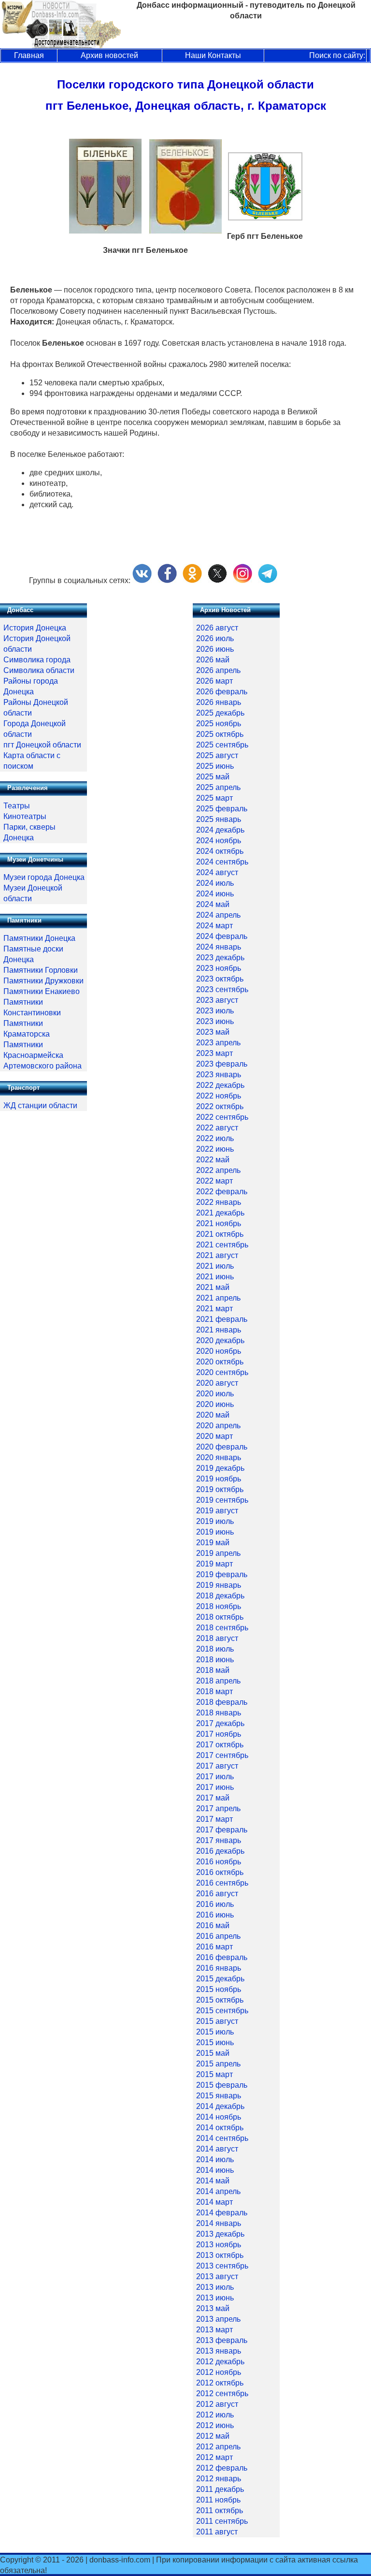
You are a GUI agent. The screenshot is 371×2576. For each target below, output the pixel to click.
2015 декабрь (220, 1979)
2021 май (213, 1287)
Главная (29, 55)
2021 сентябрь (222, 1245)
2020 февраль (222, 1447)
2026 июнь (215, 649)
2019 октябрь (220, 1489)
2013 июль (215, 2287)
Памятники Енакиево (42, 991)
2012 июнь (215, 2425)
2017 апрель (218, 1808)
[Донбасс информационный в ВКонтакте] (142, 580)
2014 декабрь (220, 2106)
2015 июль (215, 2032)
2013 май (213, 2308)
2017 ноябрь (219, 1734)
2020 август (217, 1383)
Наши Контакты (213, 55)
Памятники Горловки (41, 970)
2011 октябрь (220, 2510)
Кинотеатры (25, 816)
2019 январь (219, 1585)
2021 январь (219, 1330)
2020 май (213, 1415)
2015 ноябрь (219, 1989)
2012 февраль (222, 2468)
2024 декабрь (220, 830)
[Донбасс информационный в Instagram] (243, 580)
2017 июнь (215, 1787)
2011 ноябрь (218, 2500)
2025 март (214, 798)
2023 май (213, 1032)
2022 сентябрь (222, 1117)
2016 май (213, 1925)
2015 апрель (218, 2064)
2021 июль (215, 1266)
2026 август (217, 628)
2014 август (217, 2149)
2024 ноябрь (219, 841)
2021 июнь (215, 1277)
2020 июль (215, 1394)
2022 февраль (222, 1192)
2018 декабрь (220, 1596)
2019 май (213, 1543)
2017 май (213, 1798)
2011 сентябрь (222, 2521)
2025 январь (219, 819)
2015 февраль (222, 2085)
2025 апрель (218, 787)
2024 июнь (215, 894)
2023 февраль (222, 1064)
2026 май (213, 660)
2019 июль (215, 1521)
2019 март (214, 1564)
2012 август (217, 2404)
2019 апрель (218, 1553)
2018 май (213, 1670)
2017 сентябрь (222, 1755)
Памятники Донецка (39, 938)
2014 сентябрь (222, 2138)
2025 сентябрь (222, 745)
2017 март (214, 1819)
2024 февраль (222, 936)
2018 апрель (218, 1681)
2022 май (213, 1160)
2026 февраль (222, 692)
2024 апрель (218, 915)
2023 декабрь (220, 958)
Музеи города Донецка (44, 877)
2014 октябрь (220, 2128)
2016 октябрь (220, 1872)
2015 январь (219, 2096)
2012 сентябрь (222, 2393)
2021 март (214, 1309)
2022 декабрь (220, 1085)
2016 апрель (218, 1936)
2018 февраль (222, 1702)
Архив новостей (109, 55)
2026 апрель (218, 670)
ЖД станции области (40, 1105)
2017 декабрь (220, 1723)
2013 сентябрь (222, 2266)
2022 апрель (218, 1170)
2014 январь (219, 2223)
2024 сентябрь (222, 862)
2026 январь (219, 702)
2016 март (214, 1947)
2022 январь (219, 1202)
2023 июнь (215, 1021)
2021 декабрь (220, 1213)
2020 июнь (215, 1404)
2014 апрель (218, 2191)
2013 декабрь (220, 2234)
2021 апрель (218, 1298)
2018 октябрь (220, 1617)
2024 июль (215, 883)
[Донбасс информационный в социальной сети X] (217, 580)
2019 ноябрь (219, 1479)
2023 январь (219, 1075)
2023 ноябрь (219, 968)
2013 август (217, 2276)
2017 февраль (222, 1830)
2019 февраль (222, 1574)
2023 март (214, 1053)
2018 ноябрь (219, 1606)
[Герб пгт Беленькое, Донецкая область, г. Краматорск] (265, 218)
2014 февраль (222, 2213)
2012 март (214, 2457)
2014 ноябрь (219, 2117)
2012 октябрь (220, 2383)
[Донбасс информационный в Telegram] (268, 580)
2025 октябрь (220, 734)
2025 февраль (222, 809)
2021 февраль (222, 1319)
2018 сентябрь (222, 1628)
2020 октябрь (220, 1362)
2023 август (217, 1000)
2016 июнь (215, 1915)
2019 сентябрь (222, 1500)
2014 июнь (215, 2170)
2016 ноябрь (219, 1862)
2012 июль (215, 2415)
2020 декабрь (220, 1340)
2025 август (217, 755)
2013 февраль (222, 2340)
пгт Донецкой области (42, 745)
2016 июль (215, 1904)
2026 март (214, 681)
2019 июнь (215, 1532)
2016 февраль (222, 1957)
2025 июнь (215, 766)
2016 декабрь (220, 1851)
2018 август (217, 1638)
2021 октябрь (220, 1234)
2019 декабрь (220, 1468)
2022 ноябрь (219, 1096)
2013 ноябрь (219, 2245)
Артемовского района (43, 1066)
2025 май (213, 777)
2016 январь (219, 1968)
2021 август (217, 1255)
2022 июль (215, 1138)
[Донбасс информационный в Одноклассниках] (192, 580)
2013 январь (219, 2351)
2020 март (214, 1436)
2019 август (217, 1511)
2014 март (214, 2202)
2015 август (217, 2021)
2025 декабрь (220, 713)
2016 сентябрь (222, 1883)
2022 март (214, 1181)
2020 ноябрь (219, 1351)
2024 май (213, 904)
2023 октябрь (220, 979)
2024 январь (219, 947)
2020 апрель (218, 1426)
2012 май (213, 2436)
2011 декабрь (220, 2489)
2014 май (213, 2181)
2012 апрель (218, 2447)
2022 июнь (215, 1149)
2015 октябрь (220, 2000)
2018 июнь (215, 1660)
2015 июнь (215, 2042)
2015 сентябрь (222, 2011)
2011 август (217, 2532)
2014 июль (215, 2159)
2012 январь (219, 2479)
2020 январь (219, 1457)
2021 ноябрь (219, 1223)
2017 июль (215, 1777)
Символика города (37, 660)
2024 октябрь (220, 851)
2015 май (213, 2053)
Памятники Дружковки (43, 981)
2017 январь (219, 1840)
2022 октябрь (220, 1106)
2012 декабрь (220, 2362)
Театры (17, 806)
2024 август (217, 872)
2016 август (217, 1894)
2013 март (214, 2330)
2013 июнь (215, 2298)
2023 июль (215, 1011)
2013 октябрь (220, 2255)
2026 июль (215, 638)
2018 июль (215, 1649)
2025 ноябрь (219, 724)
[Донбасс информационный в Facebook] (167, 580)
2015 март (214, 2074)
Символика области (39, 670)
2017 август (217, 1766)
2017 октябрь (220, 1745)
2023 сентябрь (222, 989)
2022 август (217, 1128)
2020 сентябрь (222, 1372)
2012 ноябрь (219, 2372)
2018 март (214, 1691)
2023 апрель (218, 1043)
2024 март (214, 926)
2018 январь (219, 1713)
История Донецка (35, 628)
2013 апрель (218, 2319)
